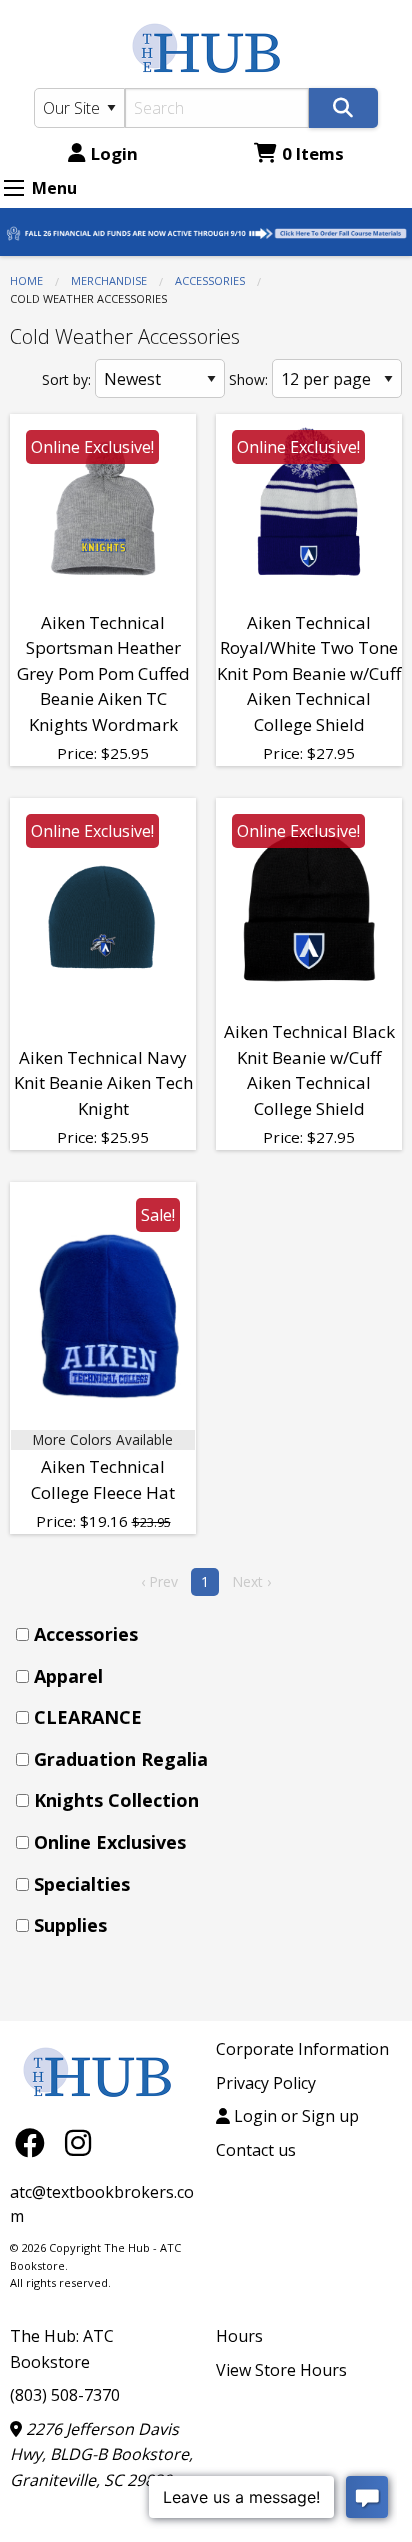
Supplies (70, 1925)
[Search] (343, 108)
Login (114, 153)
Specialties (82, 1884)
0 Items (313, 153)
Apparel (68, 1676)
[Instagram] (78, 2141)
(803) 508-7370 (65, 2395)
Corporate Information (302, 2049)
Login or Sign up (294, 2116)
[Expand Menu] (14, 188)
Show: (248, 379)
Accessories (210, 280)
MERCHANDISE (109, 280)
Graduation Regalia (121, 1759)
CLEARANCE (88, 1717)
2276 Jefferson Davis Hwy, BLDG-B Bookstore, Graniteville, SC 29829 (101, 2454)
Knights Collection (116, 1800)
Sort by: (66, 379)
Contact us (256, 2150)
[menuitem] (212, 1634)
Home (26, 280)
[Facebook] (35, 2141)
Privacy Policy (266, 2083)
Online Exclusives (110, 1842)
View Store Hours (281, 2370)
